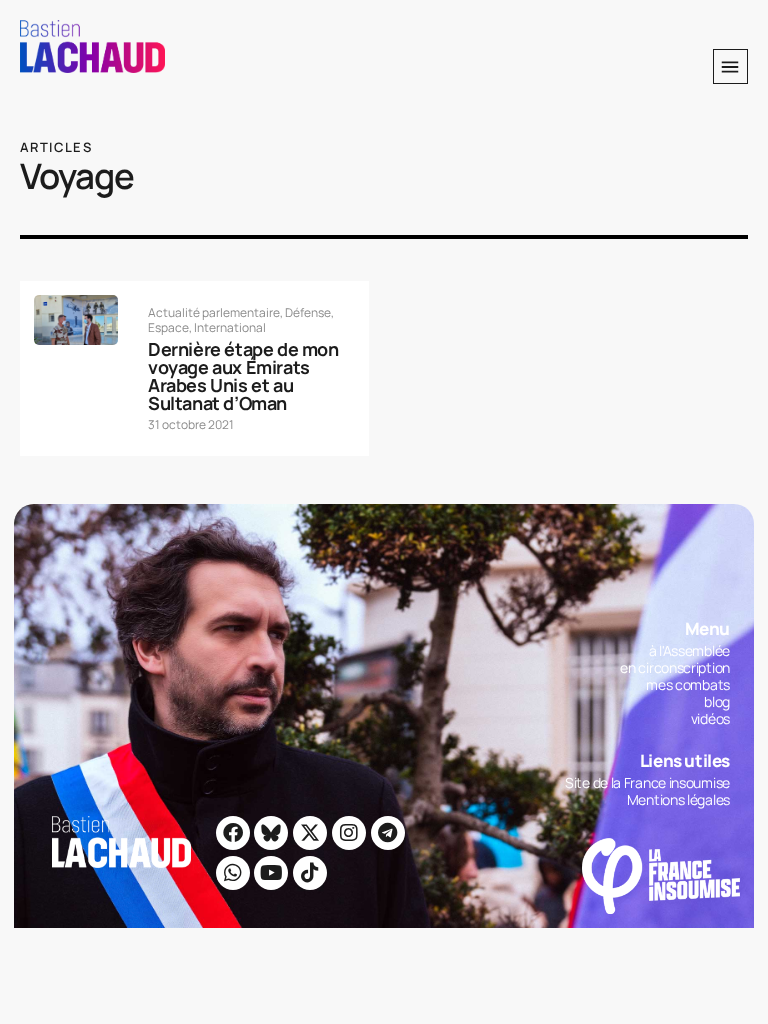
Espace (168, 327)
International (230, 327)
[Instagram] (349, 833)
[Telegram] (388, 833)
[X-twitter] (310, 833)
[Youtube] (271, 873)
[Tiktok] (310, 873)
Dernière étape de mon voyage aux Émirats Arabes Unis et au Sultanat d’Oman (243, 376)
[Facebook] (233, 833)
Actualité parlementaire (214, 312)
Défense (308, 312)
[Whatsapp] (233, 873)
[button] (730, 66)
